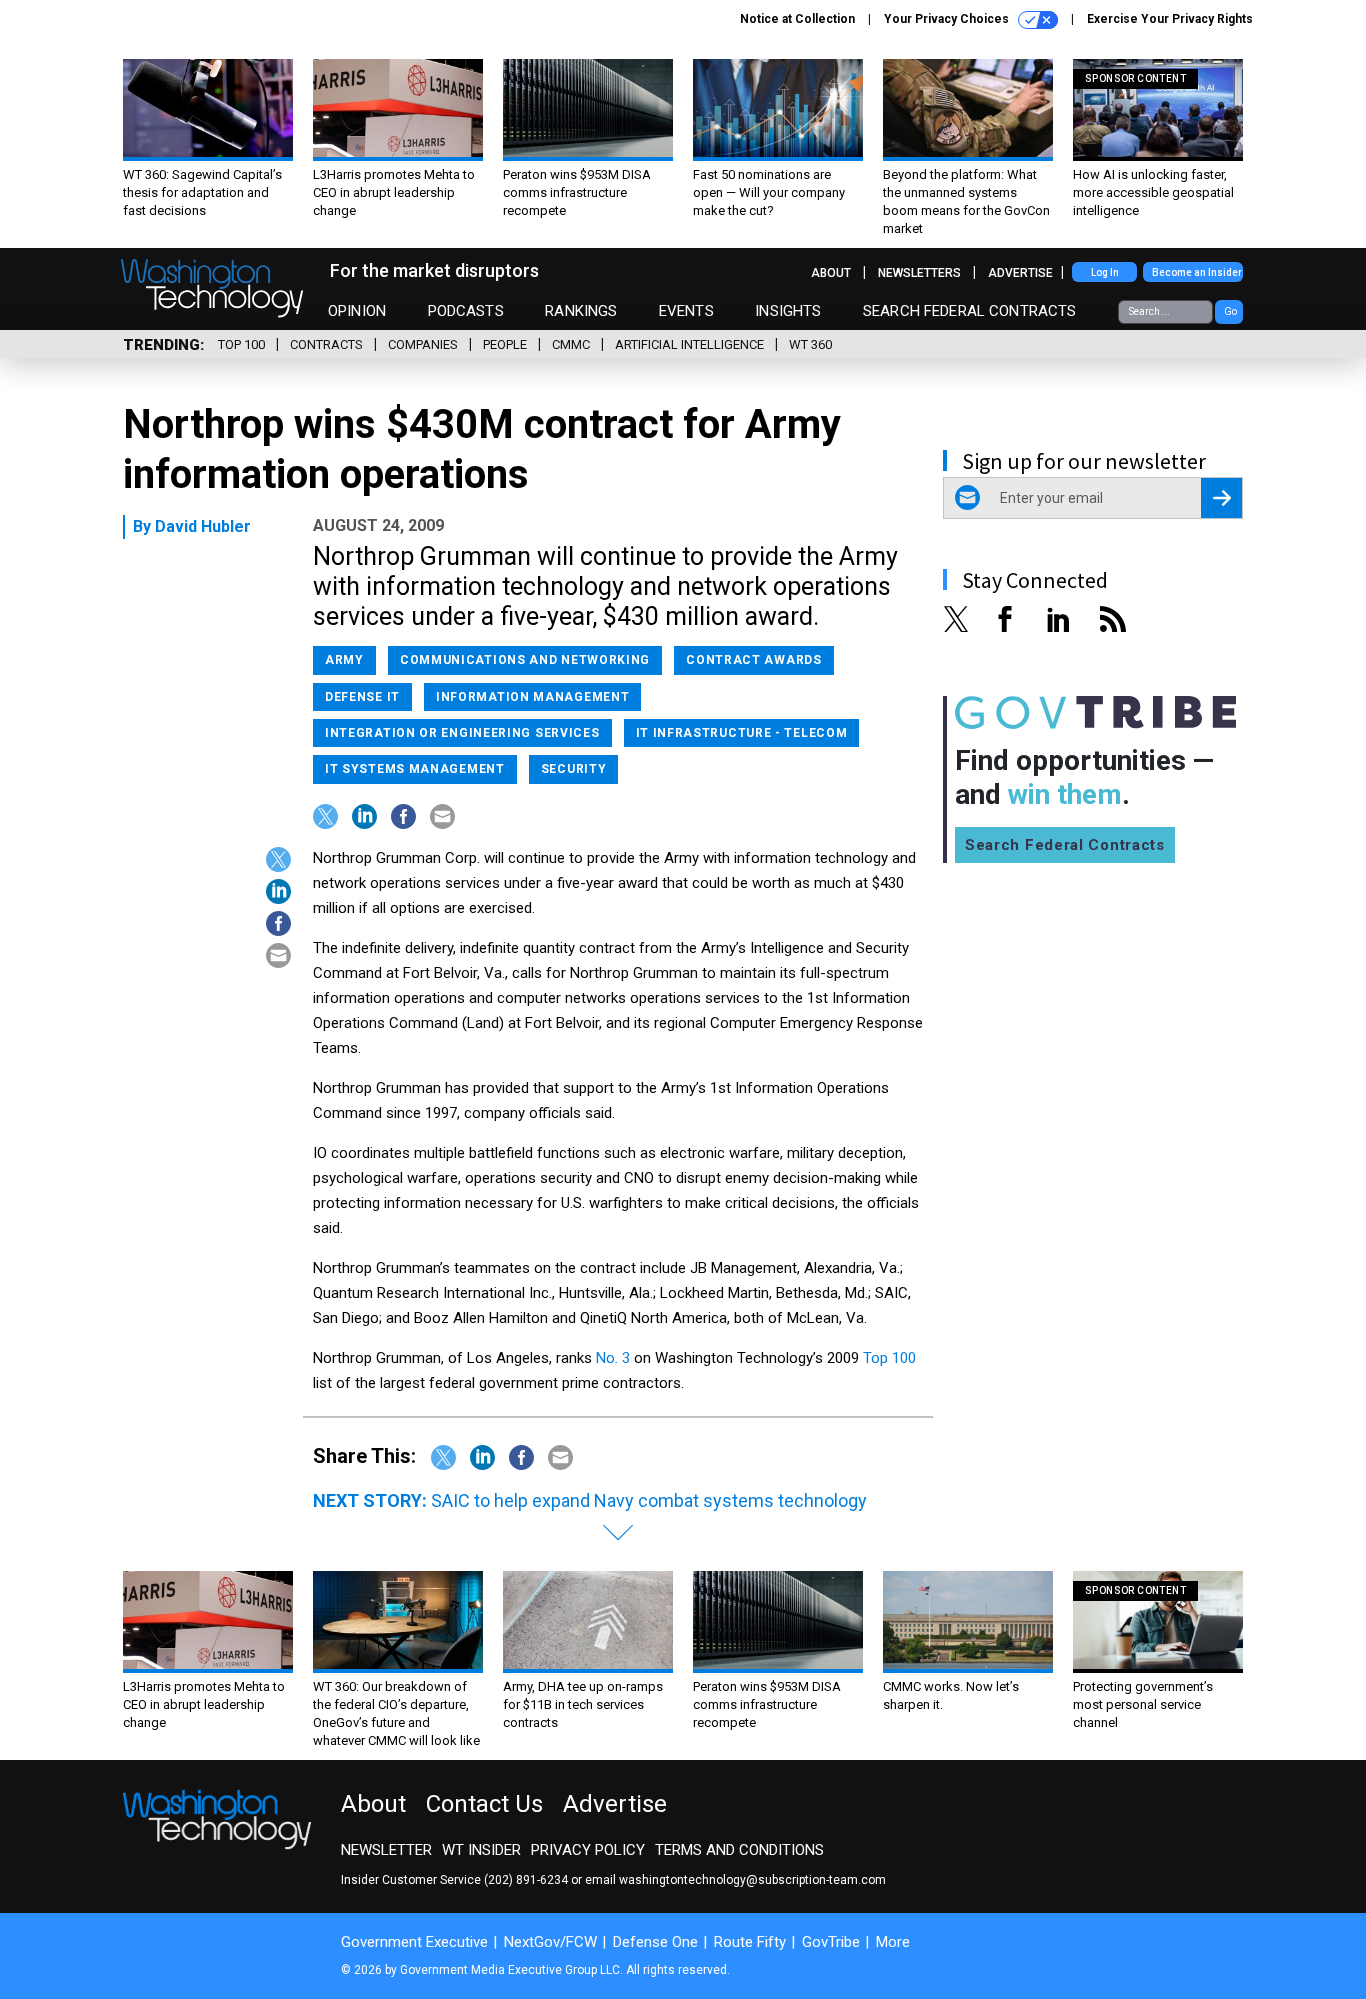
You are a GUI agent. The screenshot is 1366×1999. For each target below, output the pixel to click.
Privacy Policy (588, 1850)
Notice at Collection (797, 19)
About (831, 273)
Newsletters (919, 273)
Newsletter (386, 1850)
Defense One (655, 1942)
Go (1230, 311)
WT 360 (810, 344)
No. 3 (613, 1358)
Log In (1105, 272)
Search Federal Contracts (970, 311)
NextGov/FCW (550, 1942)
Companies (423, 344)
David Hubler (203, 526)
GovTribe (831, 1942)
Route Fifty (750, 1942)
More (893, 1942)
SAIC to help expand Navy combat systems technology (649, 1500)
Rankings (581, 311)
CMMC (571, 344)
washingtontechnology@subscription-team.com (752, 1880)
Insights (788, 311)
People (505, 344)
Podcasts (466, 311)
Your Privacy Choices (948, 19)
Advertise (1020, 273)
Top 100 (241, 344)
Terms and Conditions (739, 1850)
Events (686, 311)
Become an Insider (1197, 272)
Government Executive (414, 1942)
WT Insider (481, 1850)
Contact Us (484, 1804)
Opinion (357, 311)
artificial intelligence (689, 344)
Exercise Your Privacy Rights (1170, 19)
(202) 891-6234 (526, 1880)
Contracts (326, 344)
